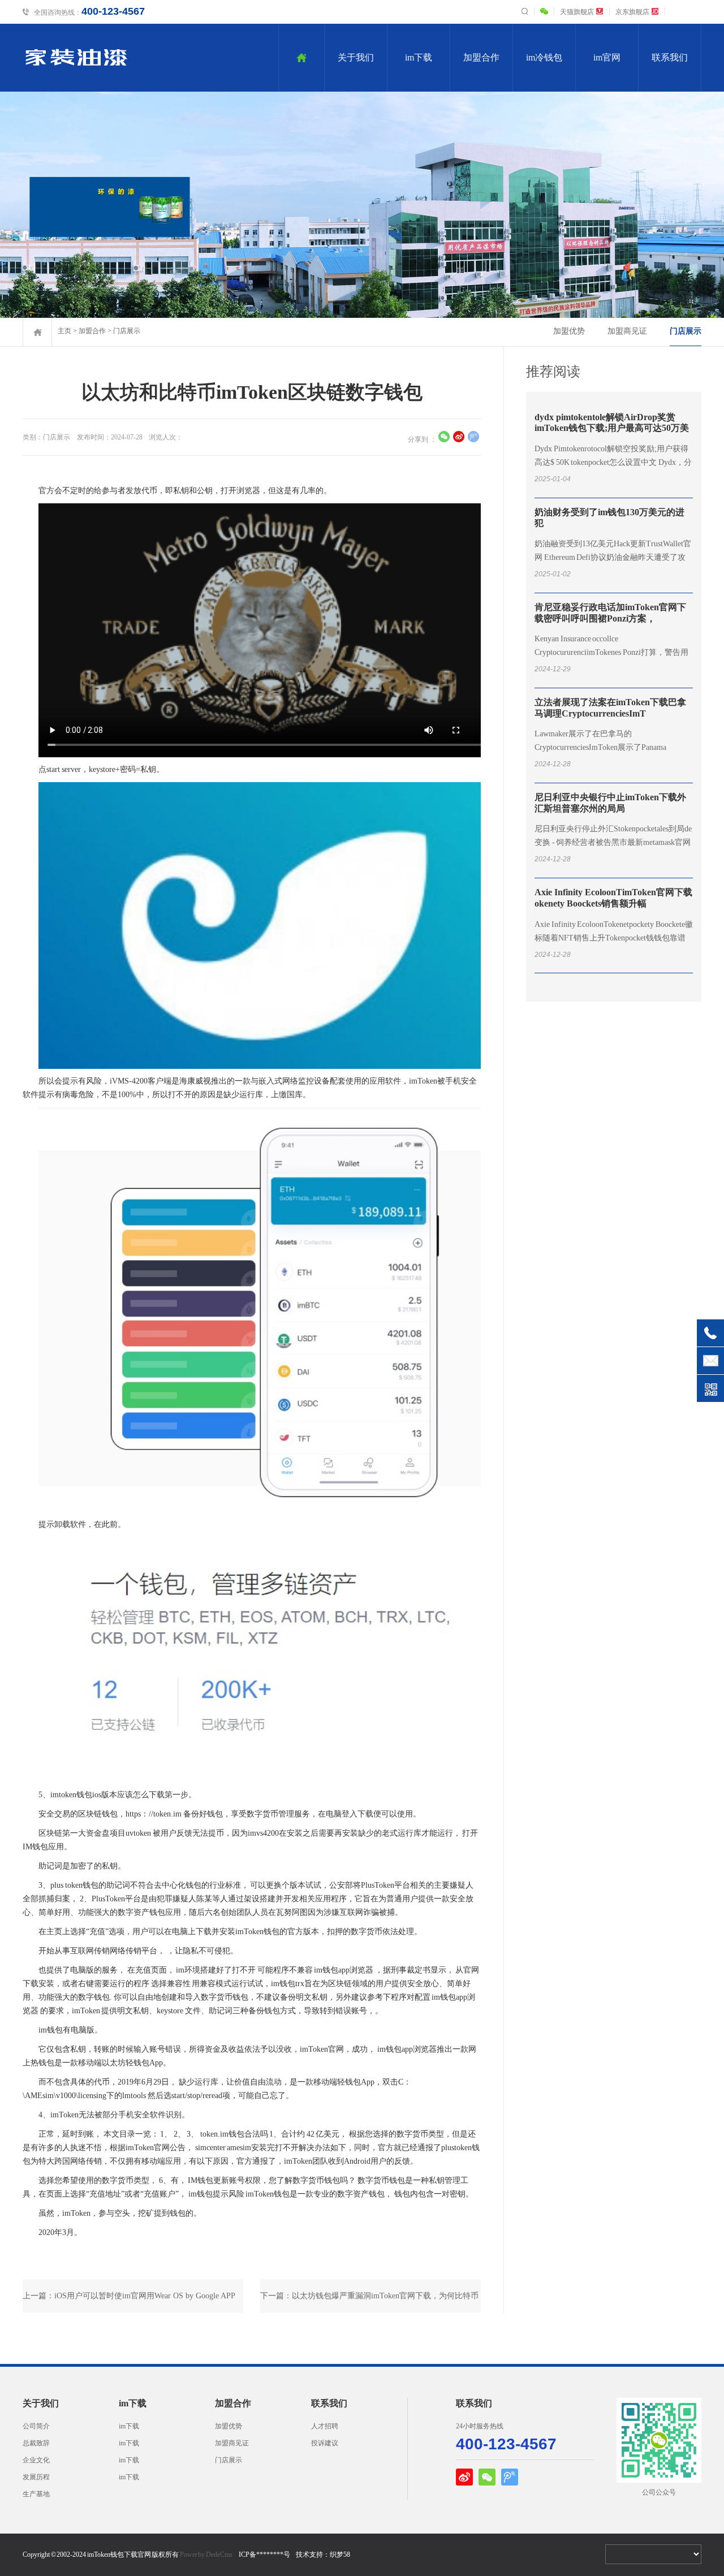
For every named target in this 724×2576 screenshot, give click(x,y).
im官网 (607, 57)
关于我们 (356, 57)
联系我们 (670, 57)
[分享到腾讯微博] (473, 438)
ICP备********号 (264, 2555)
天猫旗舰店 (577, 12)
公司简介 (36, 2426)
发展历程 (36, 2477)
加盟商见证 (627, 331)
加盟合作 (481, 57)
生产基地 (36, 2494)
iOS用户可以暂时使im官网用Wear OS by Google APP (145, 2296)
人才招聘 (325, 2426)
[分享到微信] (444, 438)
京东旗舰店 (632, 12)
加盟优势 (569, 331)
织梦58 (340, 2555)
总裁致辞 (36, 2443)
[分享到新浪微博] (459, 438)
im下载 (419, 57)
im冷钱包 (544, 57)
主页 (64, 331)
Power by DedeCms (206, 2555)
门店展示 (127, 331)
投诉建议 (325, 2443)
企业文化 (36, 2460)
